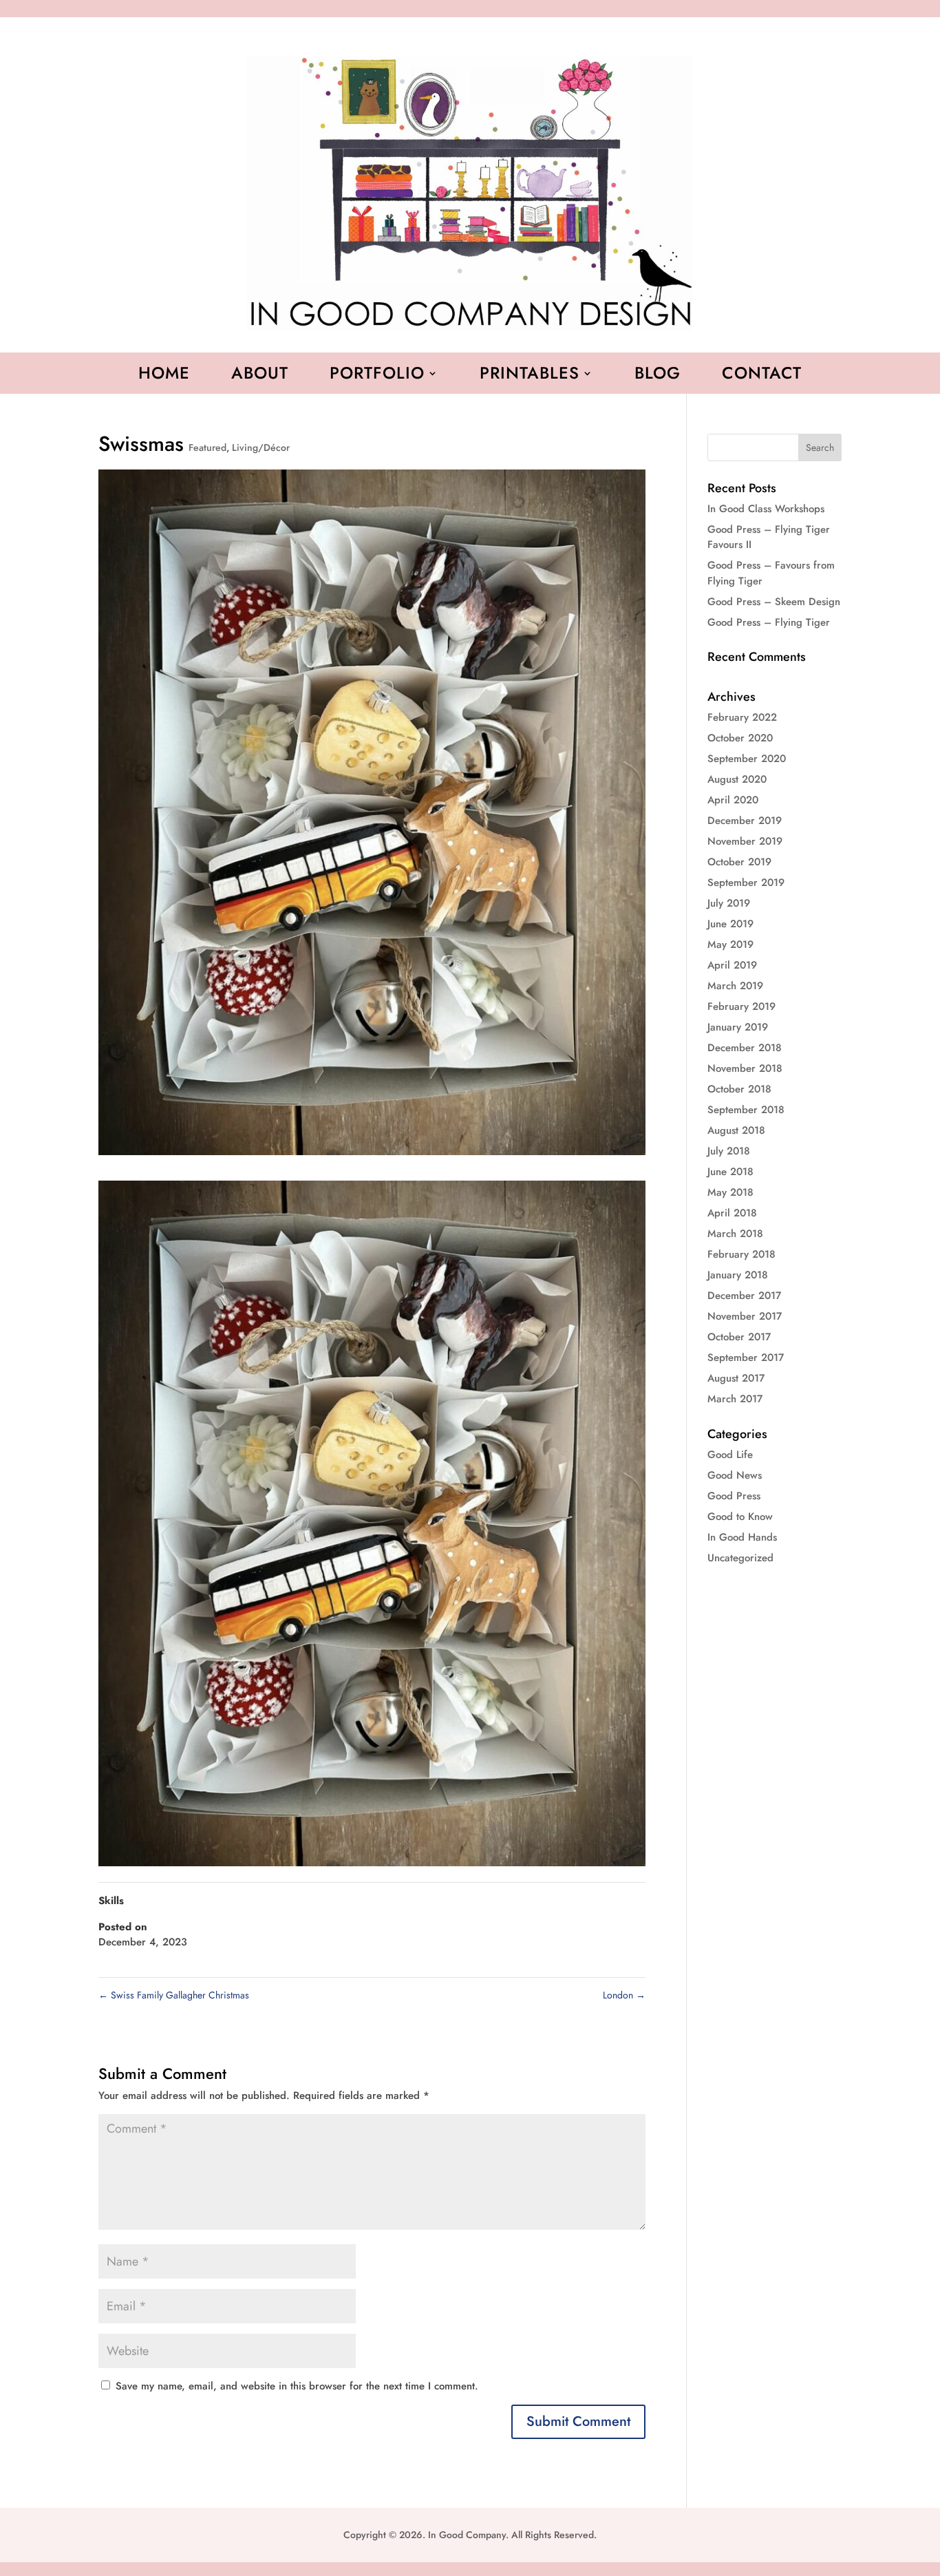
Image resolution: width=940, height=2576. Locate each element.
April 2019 (732, 965)
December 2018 (745, 1048)
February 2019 (741, 1006)
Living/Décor (261, 447)
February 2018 (741, 1254)
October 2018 (739, 1089)
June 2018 (730, 1172)
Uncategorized (740, 1558)
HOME (164, 376)
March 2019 (735, 986)
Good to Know (740, 1517)
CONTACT (762, 376)
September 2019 (746, 883)
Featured (207, 447)
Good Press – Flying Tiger (769, 622)
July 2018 (729, 1151)
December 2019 (745, 821)
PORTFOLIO (377, 376)
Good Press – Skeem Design (774, 602)
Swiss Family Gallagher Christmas (174, 1995)
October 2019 (739, 862)
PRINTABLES (530, 376)
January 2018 (738, 1275)
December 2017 (744, 1296)
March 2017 (735, 1399)
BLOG (658, 376)
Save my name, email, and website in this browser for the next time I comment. (297, 2386)
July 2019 (729, 903)
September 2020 (747, 759)
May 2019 (730, 944)
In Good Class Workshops (766, 509)
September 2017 (746, 1358)
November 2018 (745, 1068)
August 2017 (736, 1378)
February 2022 (742, 717)
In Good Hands (742, 1537)
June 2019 (730, 924)
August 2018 (736, 1130)
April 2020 (733, 800)
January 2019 (738, 1027)
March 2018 (735, 1234)
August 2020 (737, 779)
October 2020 (740, 738)
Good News (735, 1475)
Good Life (730, 1455)
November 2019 (745, 841)
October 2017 (739, 1337)
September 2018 (746, 1110)
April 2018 (732, 1213)
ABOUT (260, 376)
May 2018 (730, 1192)
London (624, 1995)
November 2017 (745, 1316)
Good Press (734, 1496)
